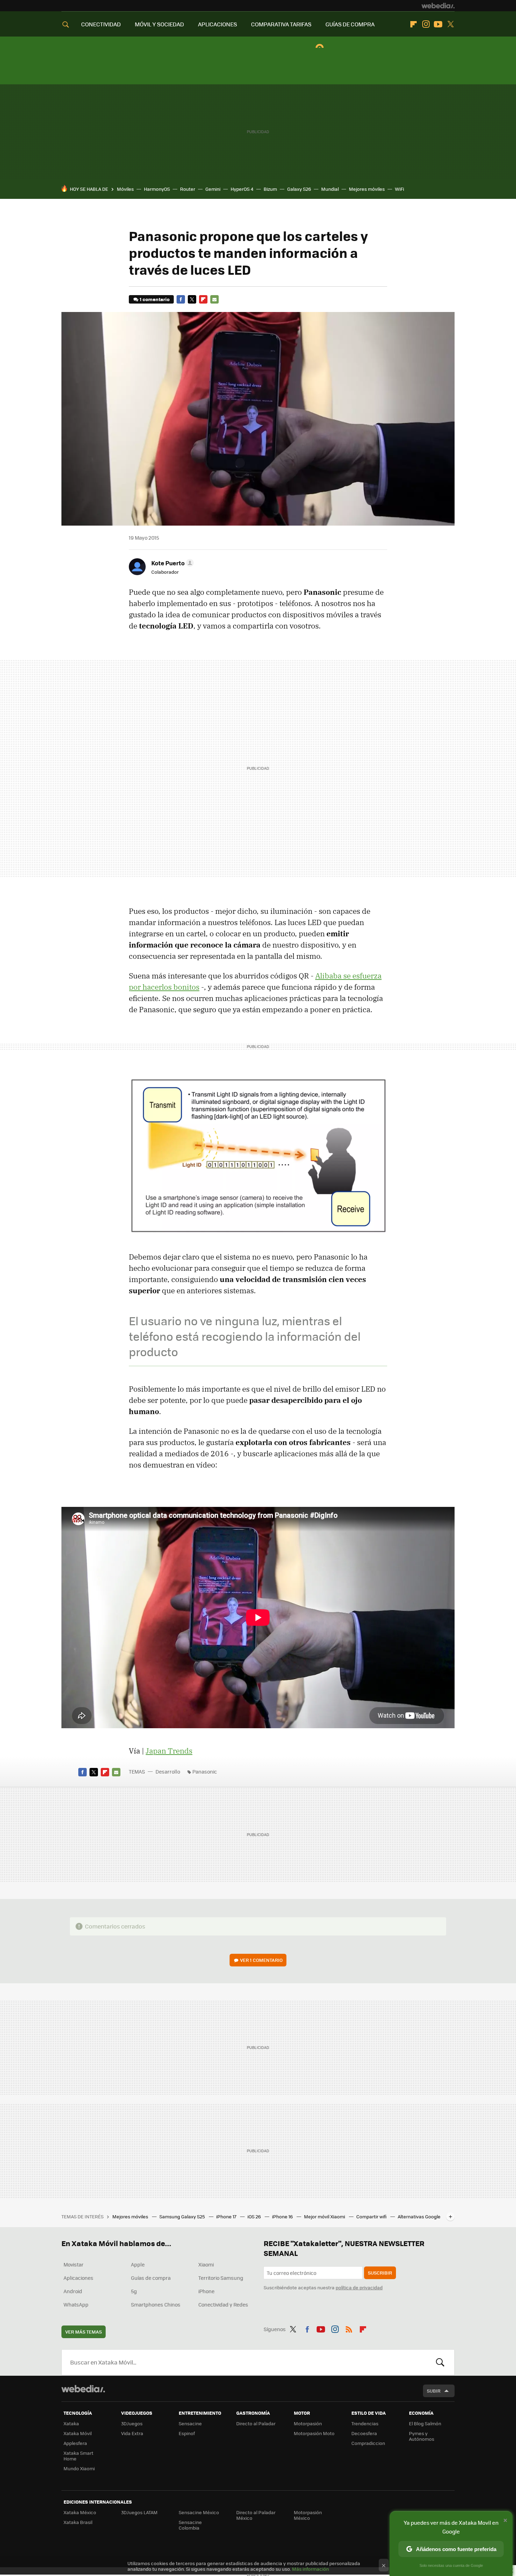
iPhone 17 (227, 2216)
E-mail (214, 299)
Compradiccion (368, 2443)
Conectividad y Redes (223, 2304)
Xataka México (80, 2512)
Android (73, 2291)
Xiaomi (206, 2264)
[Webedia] (438, 6)
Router (188, 189)
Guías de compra (151, 2278)
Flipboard (414, 24)
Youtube (438, 24)
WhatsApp (76, 2304)
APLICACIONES (217, 24)
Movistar (74, 2264)
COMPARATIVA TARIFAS (281, 24)
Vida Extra (132, 2433)
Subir (434, 2391)
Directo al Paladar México (256, 2515)
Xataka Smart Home (78, 2456)
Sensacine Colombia (190, 2525)
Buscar (440, 2362)
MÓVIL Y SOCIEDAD (159, 24)
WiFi (399, 189)
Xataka (71, 2423)
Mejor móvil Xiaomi (325, 2216)
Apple (138, 2264)
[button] (171, 563)
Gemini (213, 189)
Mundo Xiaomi (79, 2468)
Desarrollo (168, 1771)
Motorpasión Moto (314, 2433)
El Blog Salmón (425, 2423)
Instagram (426, 24)
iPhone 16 (283, 2216)
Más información (310, 2569)
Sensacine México (199, 2512)
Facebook (181, 299)
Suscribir (380, 2273)
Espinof (187, 2433)
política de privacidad (359, 2287)
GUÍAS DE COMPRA (350, 24)
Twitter (450, 24)
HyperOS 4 (242, 189)
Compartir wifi (372, 2216)
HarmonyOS (157, 189)
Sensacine (190, 2423)
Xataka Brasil (78, 2522)
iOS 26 (255, 2216)
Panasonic (205, 1771)
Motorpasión (308, 2423)
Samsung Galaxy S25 (183, 2216)
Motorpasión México (308, 2515)
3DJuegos (132, 2423)
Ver (261, 1960)
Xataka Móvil (78, 2433)
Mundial (330, 189)
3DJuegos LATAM (139, 2512)
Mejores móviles (367, 189)
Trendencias (365, 2423)
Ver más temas (84, 2332)
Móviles (125, 189)
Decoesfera (364, 2433)
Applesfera (75, 2443)
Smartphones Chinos (156, 2304)
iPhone (206, 2291)
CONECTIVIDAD (101, 24)
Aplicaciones (78, 2278)
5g (134, 2291)
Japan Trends (169, 1751)
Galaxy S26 (299, 189)
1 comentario (155, 299)
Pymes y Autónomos (422, 2436)
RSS (349, 2328)
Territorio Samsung (221, 2278)
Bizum (270, 189)
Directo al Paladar (256, 2423)
